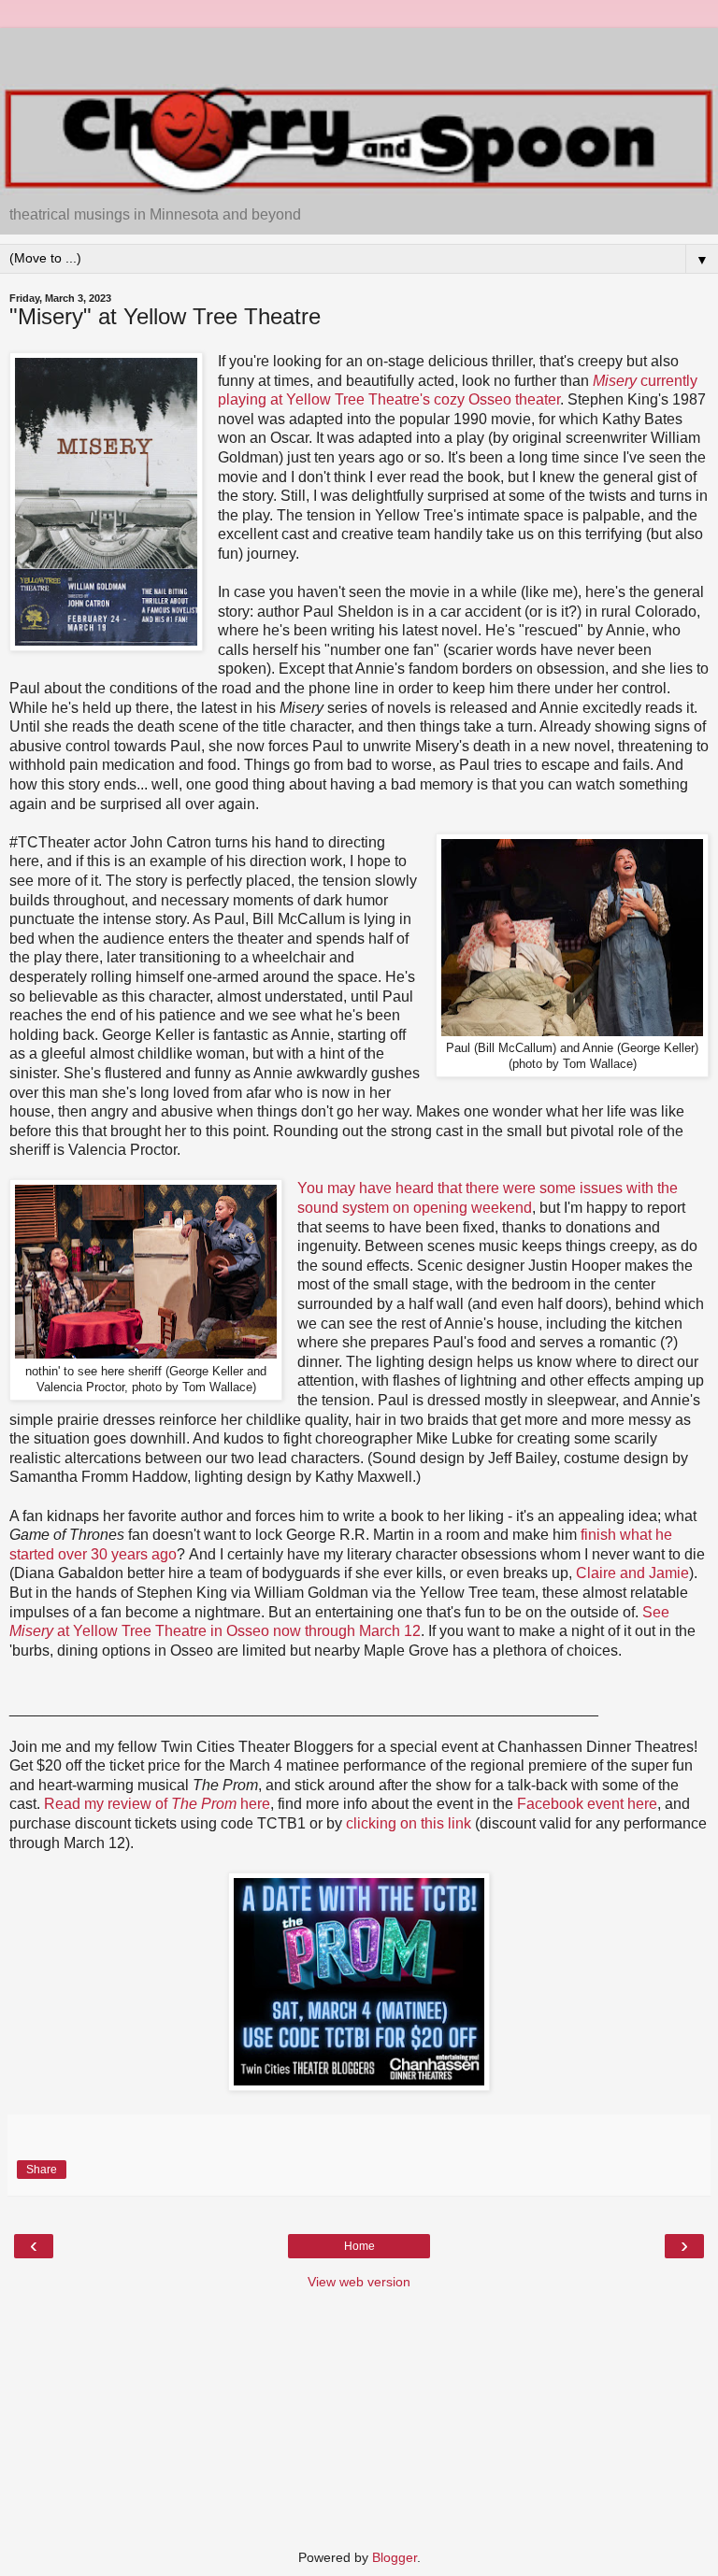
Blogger (395, 2557)
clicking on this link (409, 1823)
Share (42, 2170)
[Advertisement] (359, 51)
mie (677, 1573)
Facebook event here (587, 1804)
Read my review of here (157, 1804)
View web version (359, 2282)
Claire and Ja (620, 1573)
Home (359, 2246)
